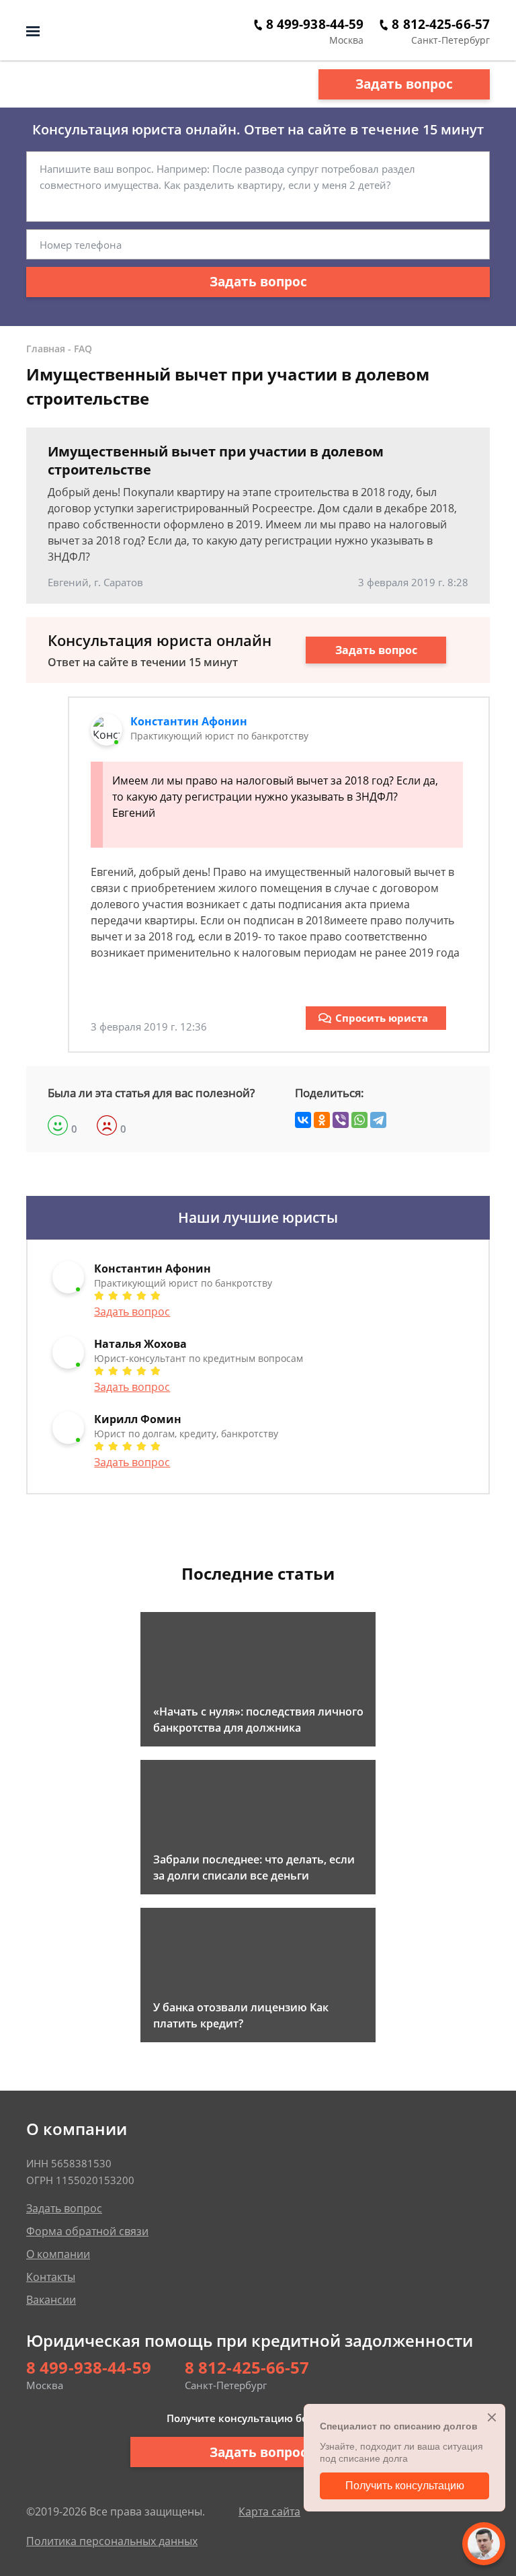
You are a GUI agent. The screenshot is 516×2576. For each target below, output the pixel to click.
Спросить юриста (382, 1018)
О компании (58, 2254)
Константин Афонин (189, 721)
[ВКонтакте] (303, 1120)
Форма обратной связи (87, 2231)
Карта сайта (269, 2511)
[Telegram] (378, 1120)
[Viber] (341, 1120)
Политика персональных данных (112, 2541)
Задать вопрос (404, 84)
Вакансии (51, 2300)
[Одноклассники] (322, 1120)
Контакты (51, 2277)
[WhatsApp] (359, 1120)
